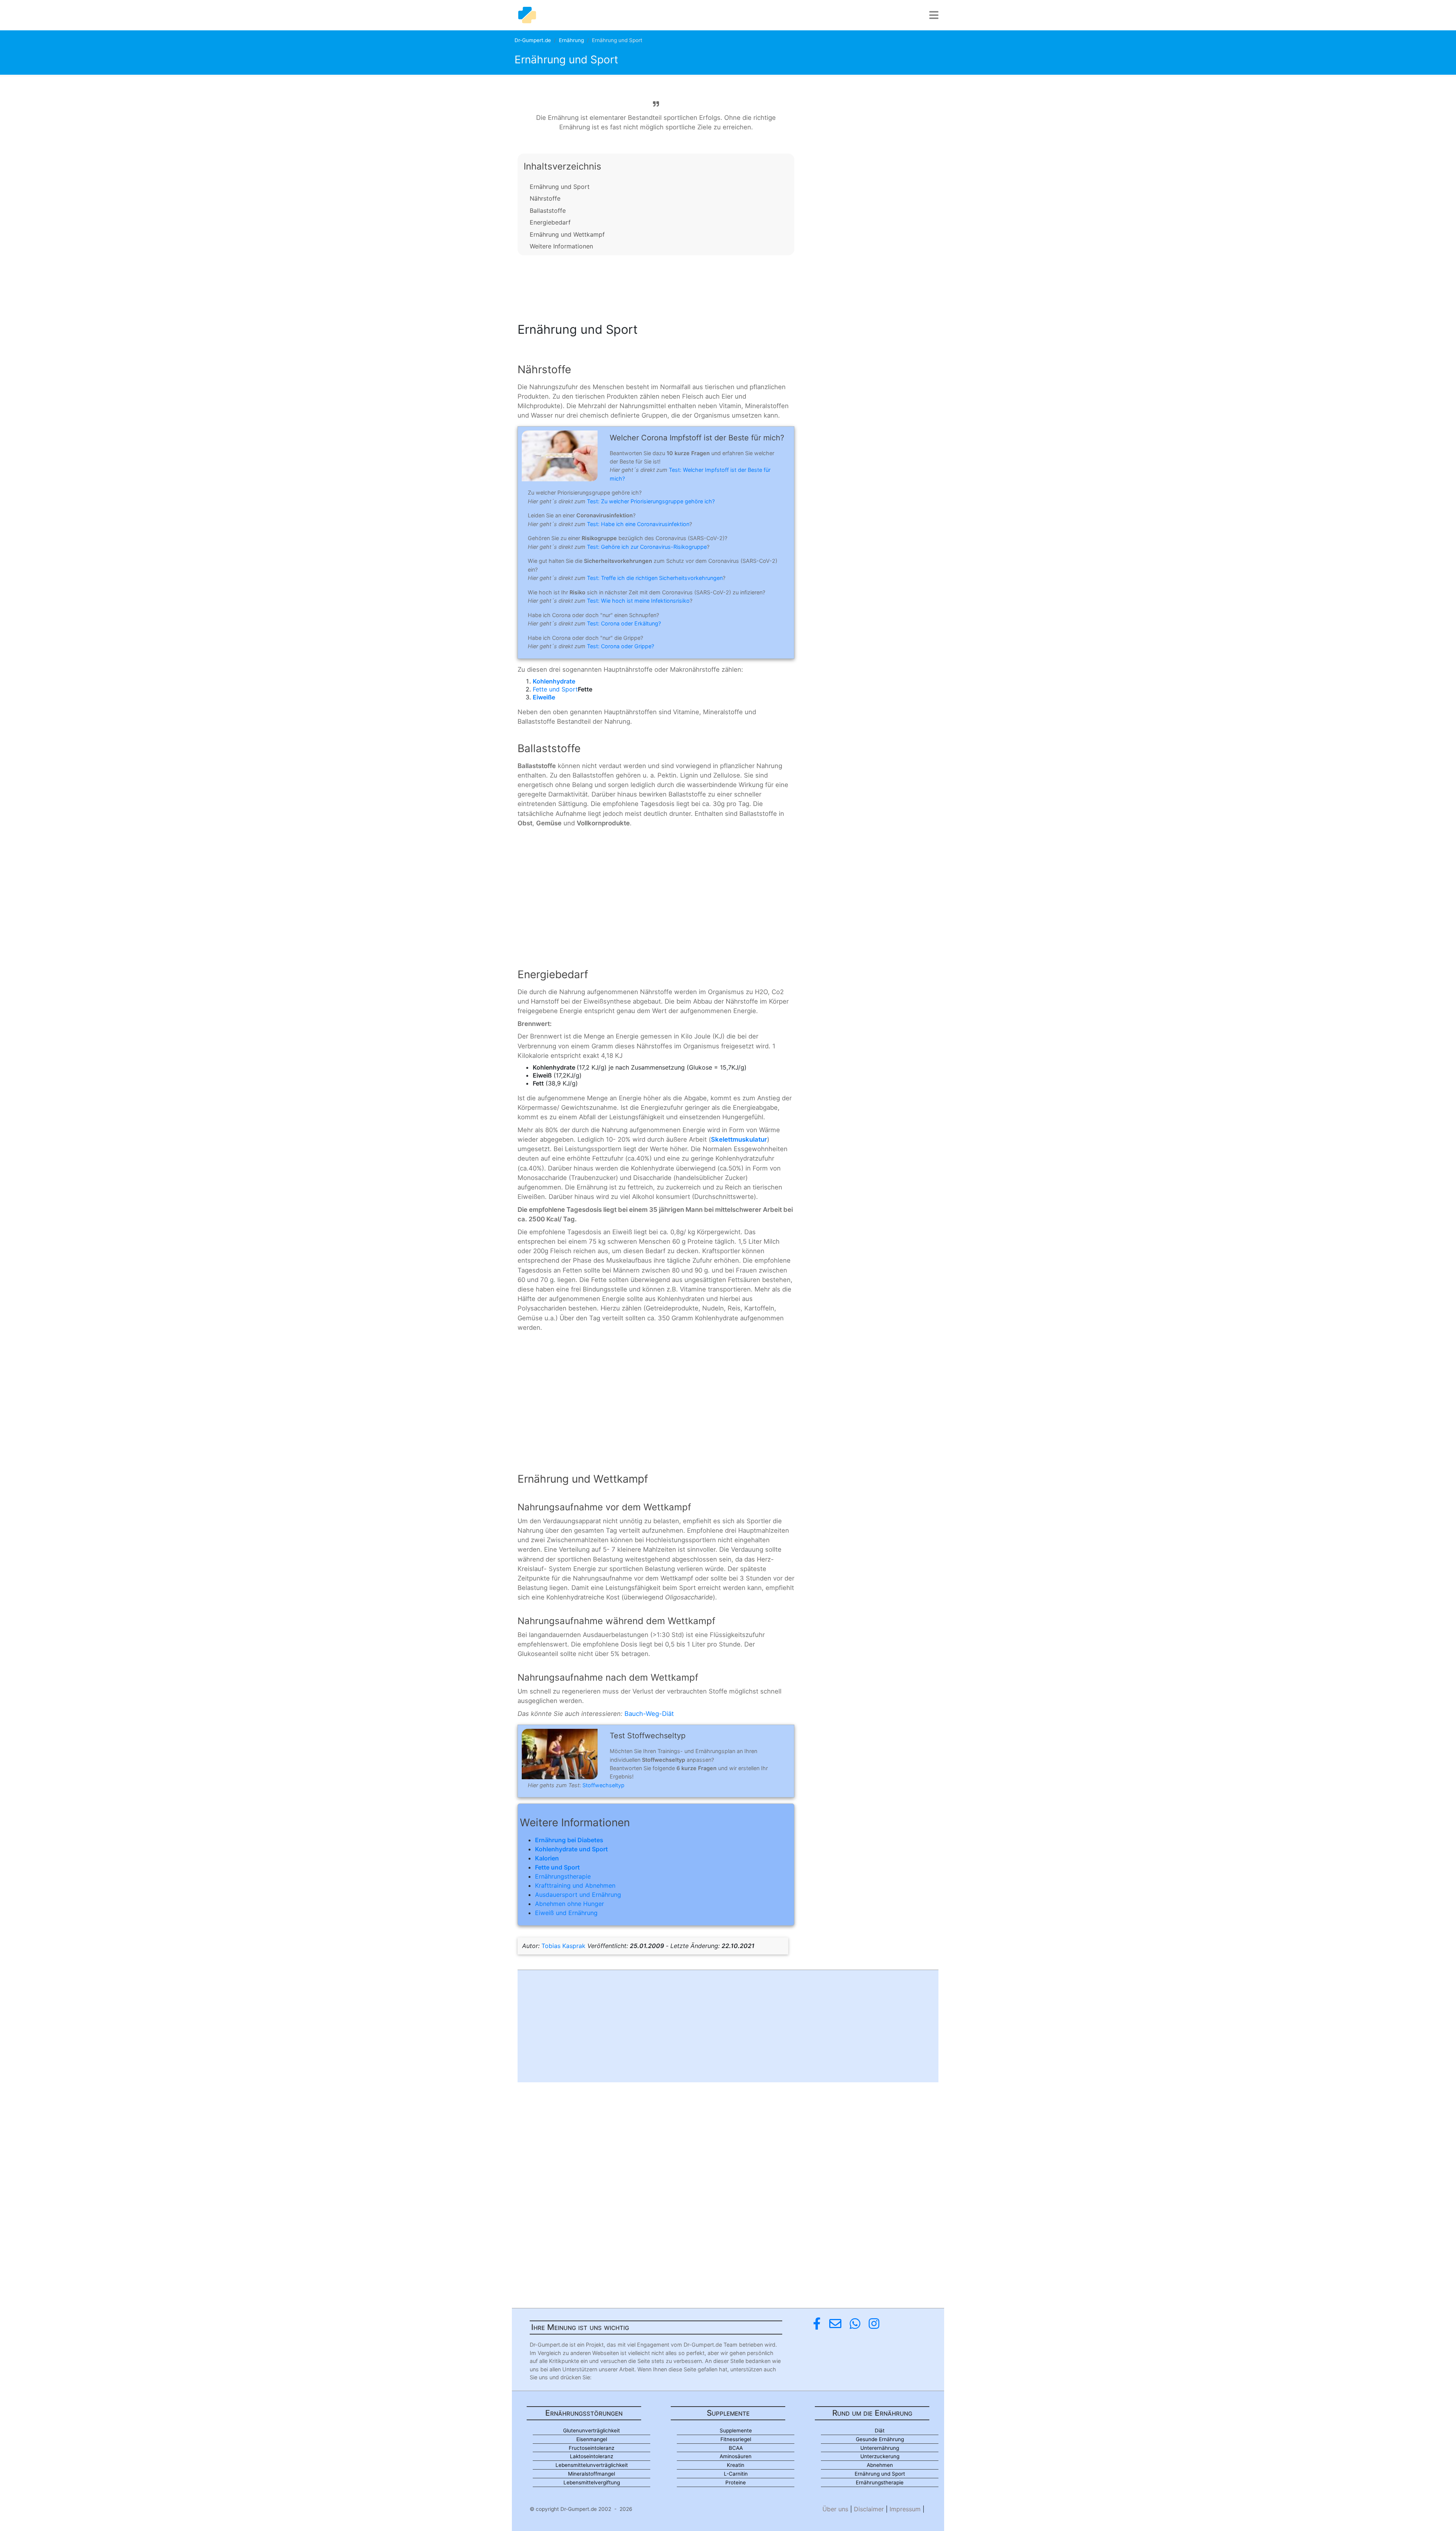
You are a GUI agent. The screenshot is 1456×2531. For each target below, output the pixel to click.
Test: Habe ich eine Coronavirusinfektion (638, 524)
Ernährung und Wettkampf (567, 234)
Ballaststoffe (548, 211)
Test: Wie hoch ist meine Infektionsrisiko (638, 601)
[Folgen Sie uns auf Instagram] (874, 2324)
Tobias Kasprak (563, 1946)
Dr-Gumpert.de (533, 40)
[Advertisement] (656, 286)
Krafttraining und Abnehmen (575, 1885)
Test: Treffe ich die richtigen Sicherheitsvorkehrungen (655, 578)
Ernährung (571, 40)
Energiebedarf (550, 222)
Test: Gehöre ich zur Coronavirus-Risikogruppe (647, 547)
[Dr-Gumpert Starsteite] (527, 15)
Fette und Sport (555, 689)
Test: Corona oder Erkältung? (624, 623)
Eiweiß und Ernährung (566, 1913)
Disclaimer (869, 2509)
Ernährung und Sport (560, 187)
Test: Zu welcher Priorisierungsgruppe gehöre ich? (651, 501)
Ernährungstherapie (563, 1876)
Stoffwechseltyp (603, 1785)
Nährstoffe (545, 198)
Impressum (905, 2509)
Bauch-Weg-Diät (649, 1714)
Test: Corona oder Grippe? (621, 646)
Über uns (835, 2509)
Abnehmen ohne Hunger (570, 1904)
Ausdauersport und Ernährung (578, 1895)
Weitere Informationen (561, 246)
